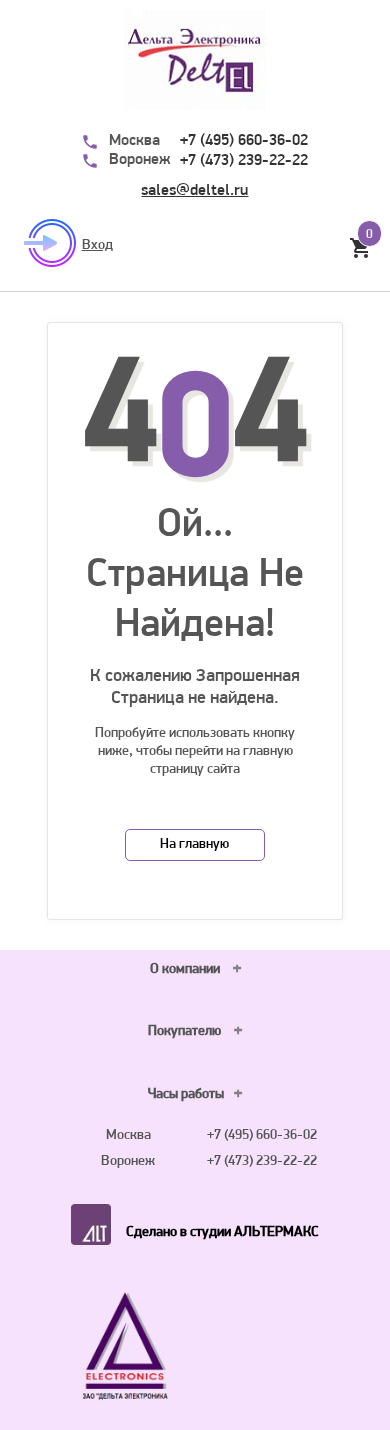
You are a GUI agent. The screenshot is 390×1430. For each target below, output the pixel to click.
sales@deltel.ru (194, 191)
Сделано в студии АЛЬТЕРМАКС (222, 1232)
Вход (97, 245)
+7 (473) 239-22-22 (244, 161)
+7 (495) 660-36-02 (244, 141)
